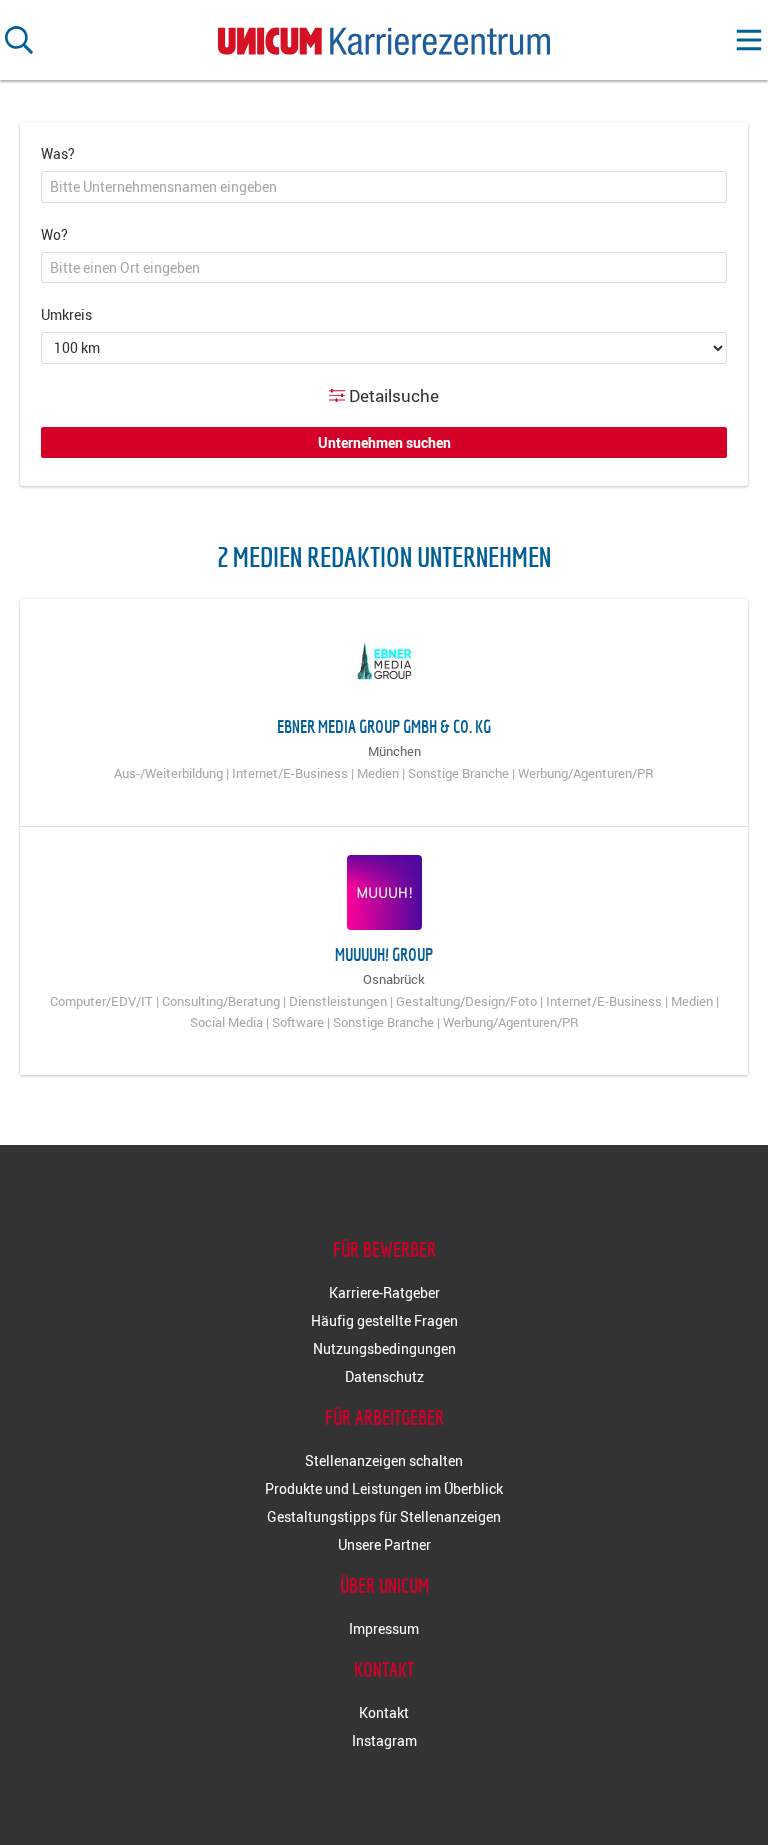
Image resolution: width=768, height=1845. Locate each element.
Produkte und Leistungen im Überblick (384, 1488)
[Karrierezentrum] (384, 36)
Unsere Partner (384, 1544)
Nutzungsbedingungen (384, 1348)
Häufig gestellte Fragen (384, 1320)
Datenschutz (384, 1376)
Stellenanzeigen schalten (384, 1460)
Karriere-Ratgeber (384, 1292)
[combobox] (384, 187)
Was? (58, 153)
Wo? (54, 234)
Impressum (384, 1628)
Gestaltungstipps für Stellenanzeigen (384, 1516)
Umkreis (66, 314)
